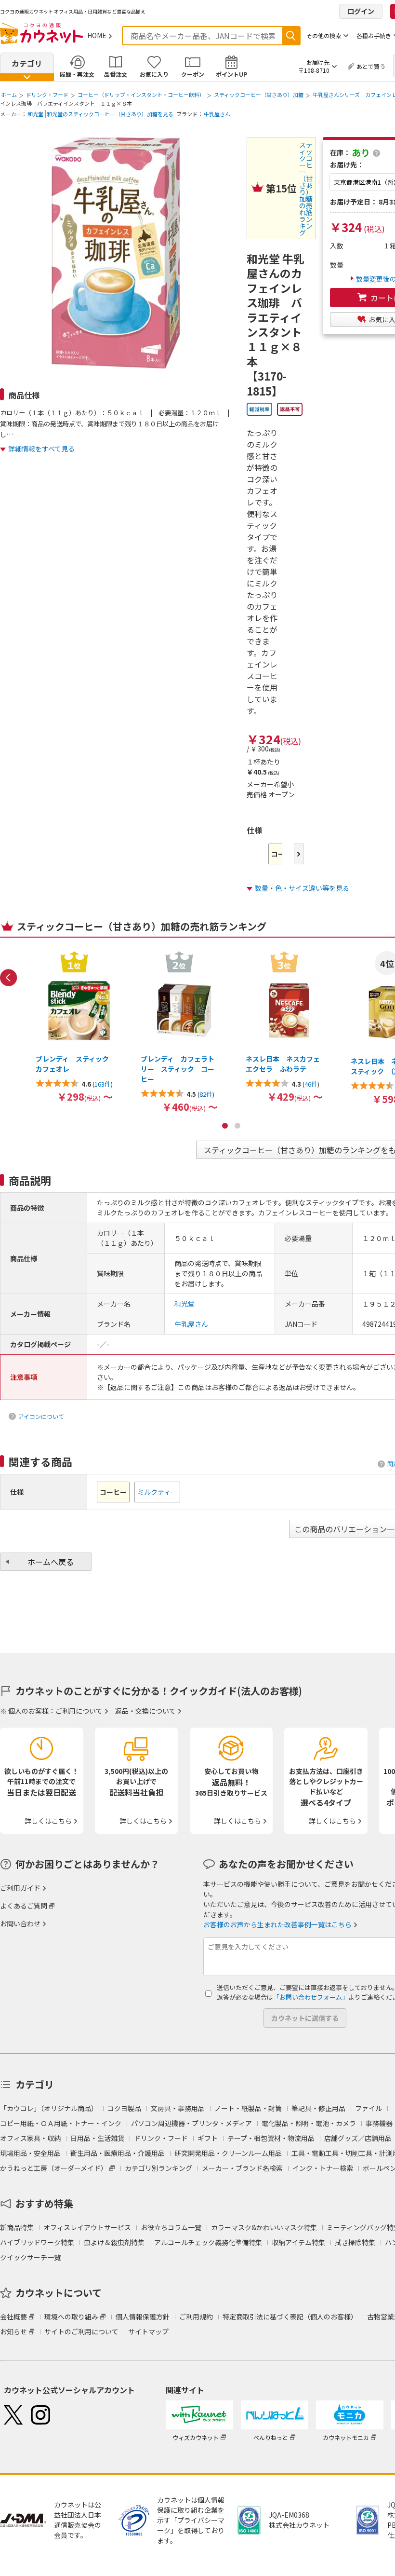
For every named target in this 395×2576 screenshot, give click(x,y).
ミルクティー (157, 1492)
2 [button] (237, 1126)
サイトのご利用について (81, 2331)
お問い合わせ (20, 1923)
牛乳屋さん (217, 114)
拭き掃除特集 (355, 2242)
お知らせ (13, 2331)
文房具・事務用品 (178, 2108)
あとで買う (371, 66)
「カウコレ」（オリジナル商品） (49, 2108)
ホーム (9, 95)
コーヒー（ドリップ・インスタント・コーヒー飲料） (141, 95)
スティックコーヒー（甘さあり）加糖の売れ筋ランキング (306, 189)
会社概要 (13, 2317)
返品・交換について (145, 1711)
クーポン (193, 74)
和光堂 (35, 114)
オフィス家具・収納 (30, 2138)
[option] (74, 1026)
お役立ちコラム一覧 (171, 2227)
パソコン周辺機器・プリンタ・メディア (191, 2123)
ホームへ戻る (51, 1562)
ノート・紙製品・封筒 (248, 2108)
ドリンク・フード (47, 95)
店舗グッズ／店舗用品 (358, 2138)
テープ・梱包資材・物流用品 (271, 2138)
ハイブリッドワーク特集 (37, 2242)
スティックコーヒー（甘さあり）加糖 (259, 95)
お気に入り (154, 74)
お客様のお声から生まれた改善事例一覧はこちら (277, 1924)
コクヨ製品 (124, 2108)
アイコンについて (41, 1416)
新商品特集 (17, 2227)
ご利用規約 (196, 2317)
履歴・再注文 (77, 74)
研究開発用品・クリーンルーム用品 (228, 2153)
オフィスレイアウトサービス (87, 2227)
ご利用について (79, 1711)
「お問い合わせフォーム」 (311, 1997)
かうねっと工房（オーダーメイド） (54, 2168)
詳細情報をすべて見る (41, 449)
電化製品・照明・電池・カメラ (309, 2123)
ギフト (208, 2138)
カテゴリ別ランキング (158, 2168)
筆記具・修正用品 (318, 2108)
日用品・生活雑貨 (97, 2138)
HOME (97, 35)
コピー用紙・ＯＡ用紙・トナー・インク (61, 2123)
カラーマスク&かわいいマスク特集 (264, 2227)
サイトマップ (148, 2331)
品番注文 (116, 74)
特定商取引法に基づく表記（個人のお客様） (290, 2317)
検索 (291, 36)
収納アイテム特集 (298, 2242)
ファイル (369, 2108)
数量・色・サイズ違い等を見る (302, 888)
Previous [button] (9, 978)
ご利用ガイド (20, 1888)
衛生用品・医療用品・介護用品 (118, 2153)
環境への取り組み (71, 2317)
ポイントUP (231, 74)
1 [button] (225, 1126)
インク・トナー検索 (323, 2168)
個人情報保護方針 (143, 2317)
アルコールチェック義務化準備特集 (208, 2242)
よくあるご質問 (24, 1906)
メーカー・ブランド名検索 (242, 2168)
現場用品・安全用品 (30, 2153)
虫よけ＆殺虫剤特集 (114, 2242)
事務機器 (379, 2123)
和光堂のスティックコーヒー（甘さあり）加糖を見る (110, 114)
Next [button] (299, 854)
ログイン (361, 11)
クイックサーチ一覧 (30, 2257)
